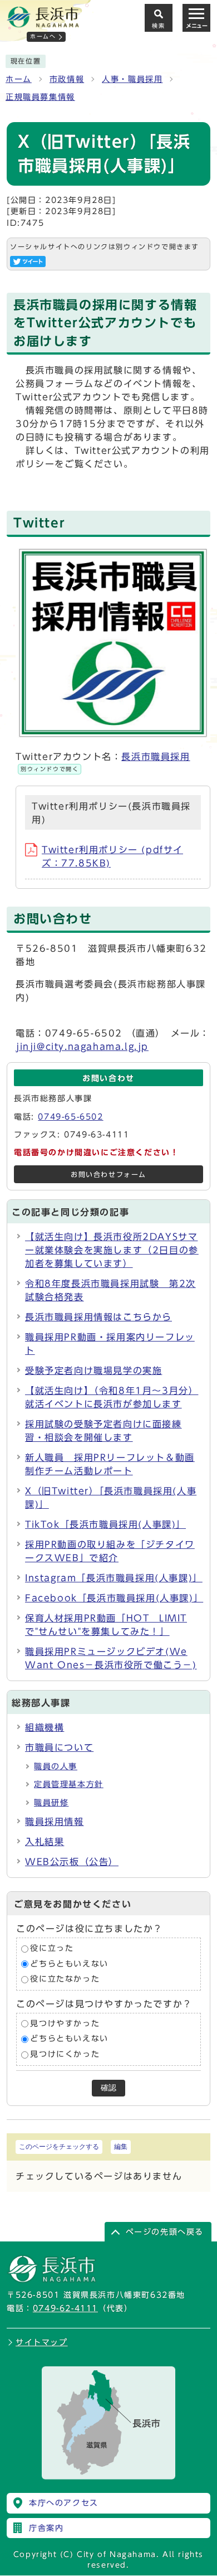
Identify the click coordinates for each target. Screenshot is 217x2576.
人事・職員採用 (132, 79)
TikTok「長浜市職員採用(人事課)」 (105, 1524)
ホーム (19, 79)
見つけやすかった (65, 2023)
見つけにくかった (65, 2054)
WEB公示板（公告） (72, 1862)
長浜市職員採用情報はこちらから (98, 1317)
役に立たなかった (65, 1979)
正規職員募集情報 (40, 97)
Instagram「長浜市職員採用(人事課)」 (114, 1578)
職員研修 (51, 1803)
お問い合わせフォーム (108, 1175)
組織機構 (45, 1727)
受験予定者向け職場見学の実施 (93, 1371)
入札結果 (45, 1842)
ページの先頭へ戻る (165, 2232)
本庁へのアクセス (64, 2503)
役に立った (52, 1949)
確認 (108, 2088)
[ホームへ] (43, 23)
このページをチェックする (59, 2147)
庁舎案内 (46, 2528)
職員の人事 (56, 1766)
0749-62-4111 (65, 2308)
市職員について (59, 1747)
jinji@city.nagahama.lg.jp (82, 1047)
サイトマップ (42, 2342)
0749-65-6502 (70, 1117)
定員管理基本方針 (69, 1784)
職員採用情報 (55, 1822)
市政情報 (67, 79)
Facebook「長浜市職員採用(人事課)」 (114, 1598)
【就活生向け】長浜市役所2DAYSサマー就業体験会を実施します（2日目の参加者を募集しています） (112, 1250)
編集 (121, 2147)
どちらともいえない (69, 1964)
